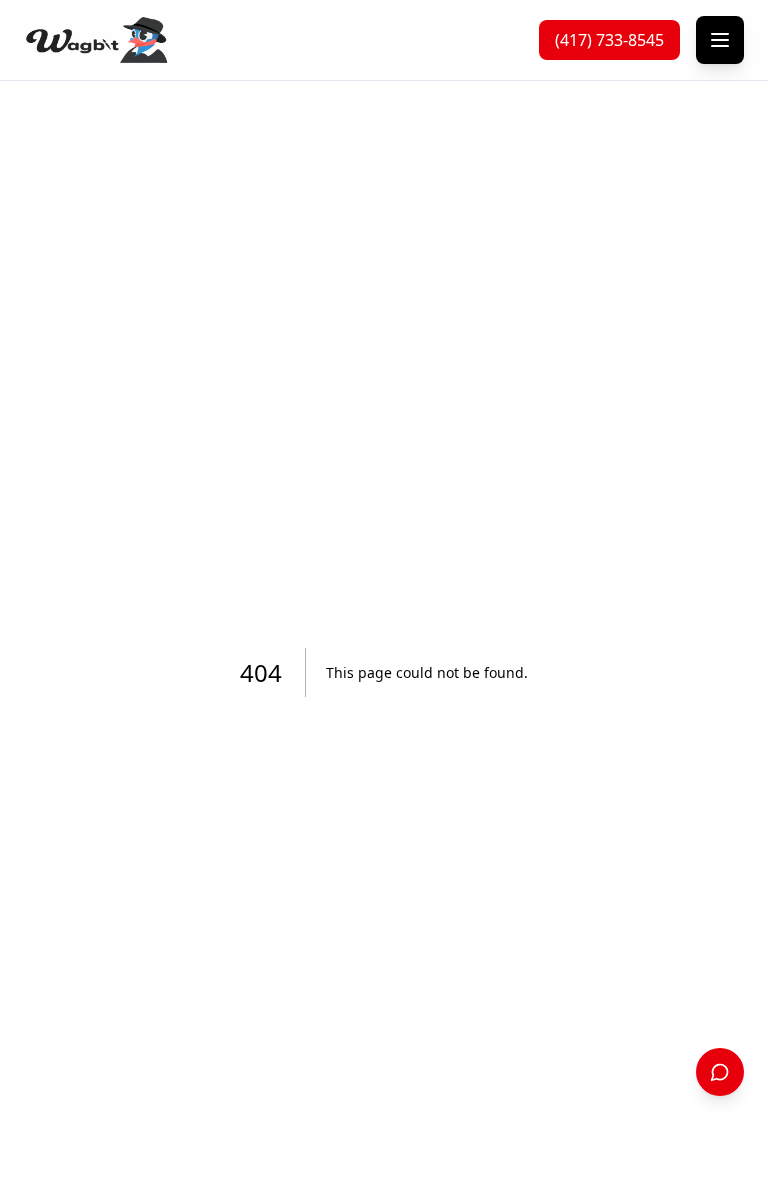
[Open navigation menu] (720, 40)
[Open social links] (720, 1072)
